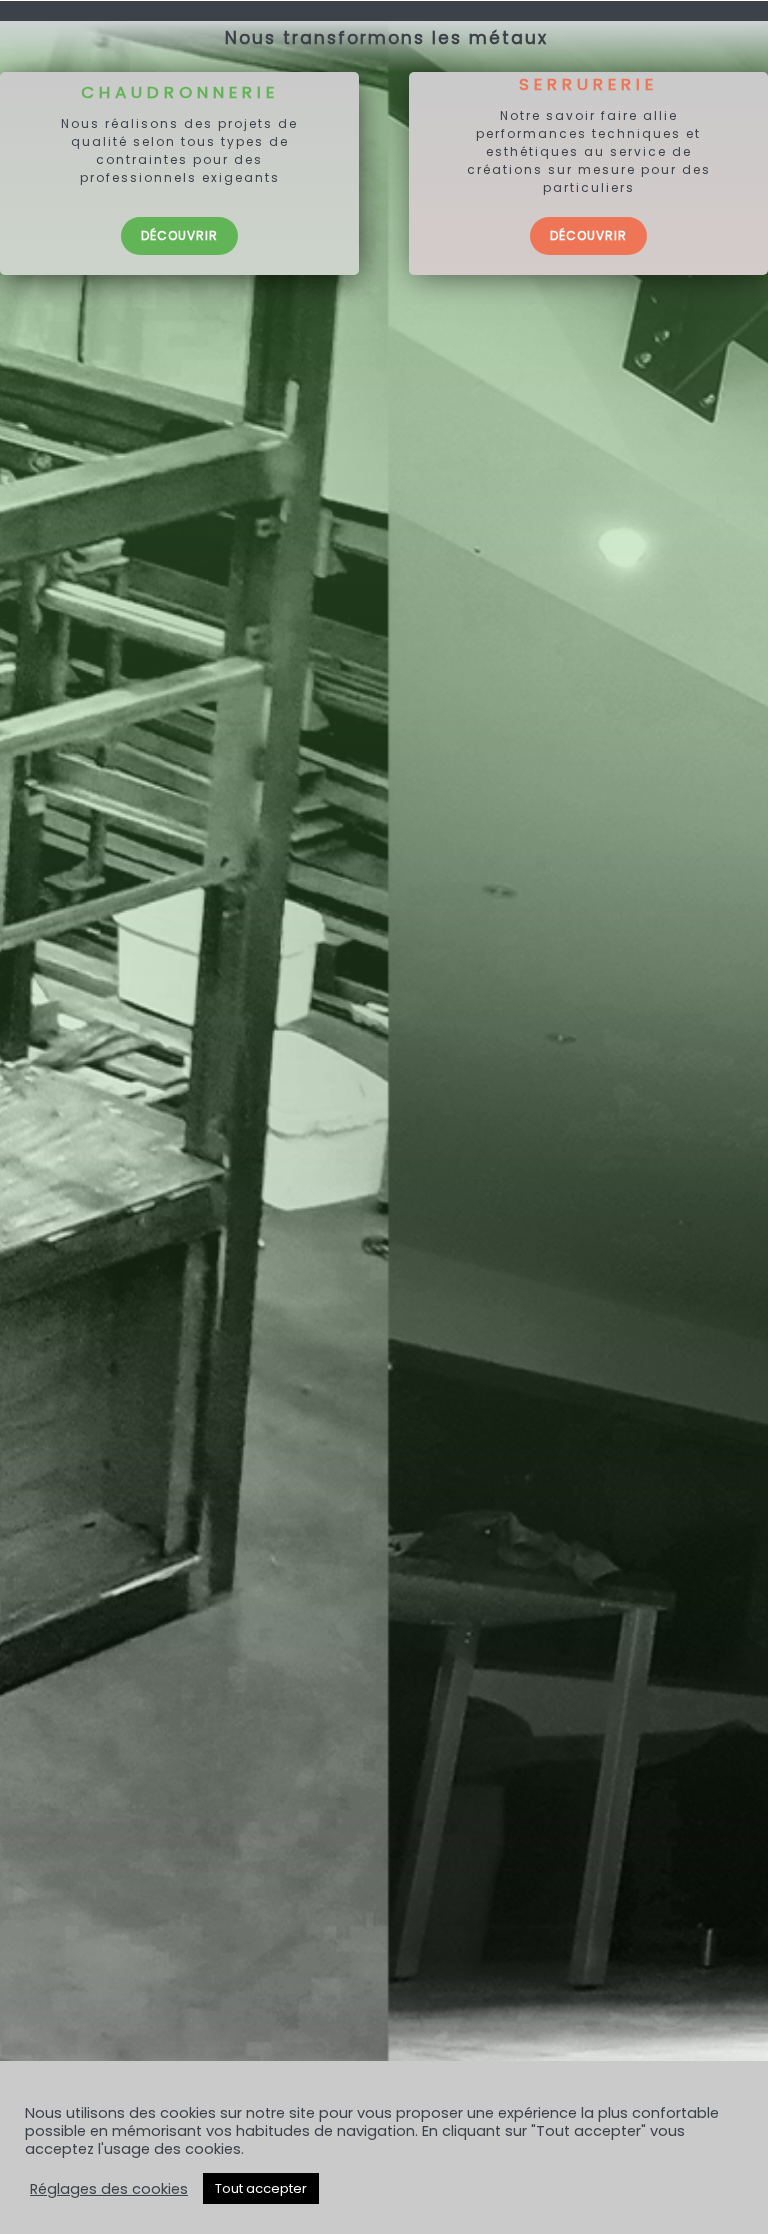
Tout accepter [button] (261, 2188)
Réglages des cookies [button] (109, 2189)
